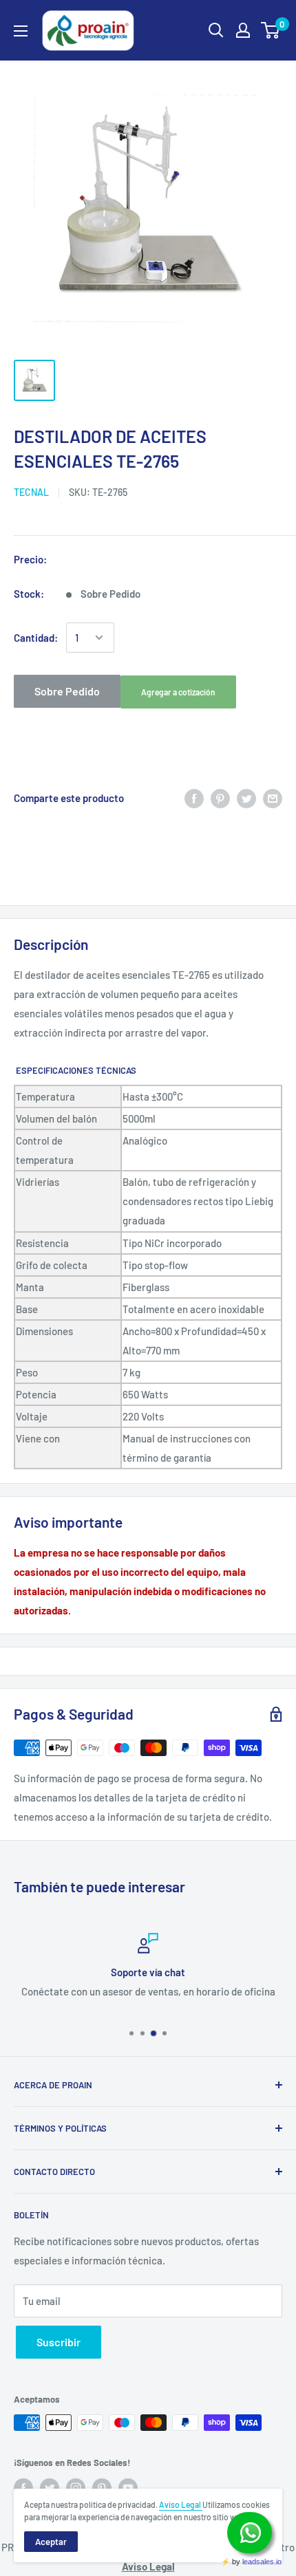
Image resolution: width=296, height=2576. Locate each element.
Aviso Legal (181, 2504)
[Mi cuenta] (243, 30)
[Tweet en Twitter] (246, 798)
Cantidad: (36, 638)
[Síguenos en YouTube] (128, 2488)
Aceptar (51, 2542)
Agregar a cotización (178, 692)
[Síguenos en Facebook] (23, 2488)
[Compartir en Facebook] (194, 798)
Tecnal (31, 492)
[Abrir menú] (21, 31)
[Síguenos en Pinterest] (102, 2488)
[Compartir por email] (273, 798)
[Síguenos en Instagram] (76, 2488)
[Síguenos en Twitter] (50, 2488)
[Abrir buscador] (216, 30)
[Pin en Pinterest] (220, 798)
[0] (271, 30)
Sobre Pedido (67, 691)
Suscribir (59, 2342)
